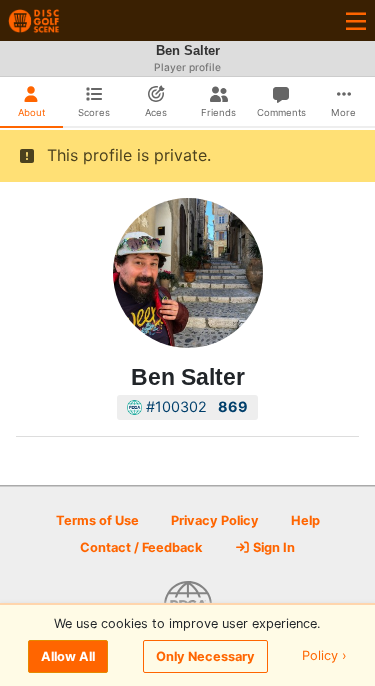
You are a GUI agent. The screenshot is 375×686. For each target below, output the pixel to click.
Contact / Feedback (141, 547)
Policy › (324, 656)
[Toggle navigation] (356, 20)
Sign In (272, 547)
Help (305, 520)
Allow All (68, 656)
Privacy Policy (215, 520)
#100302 (195, 406)
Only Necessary (205, 656)
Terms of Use (97, 520)
